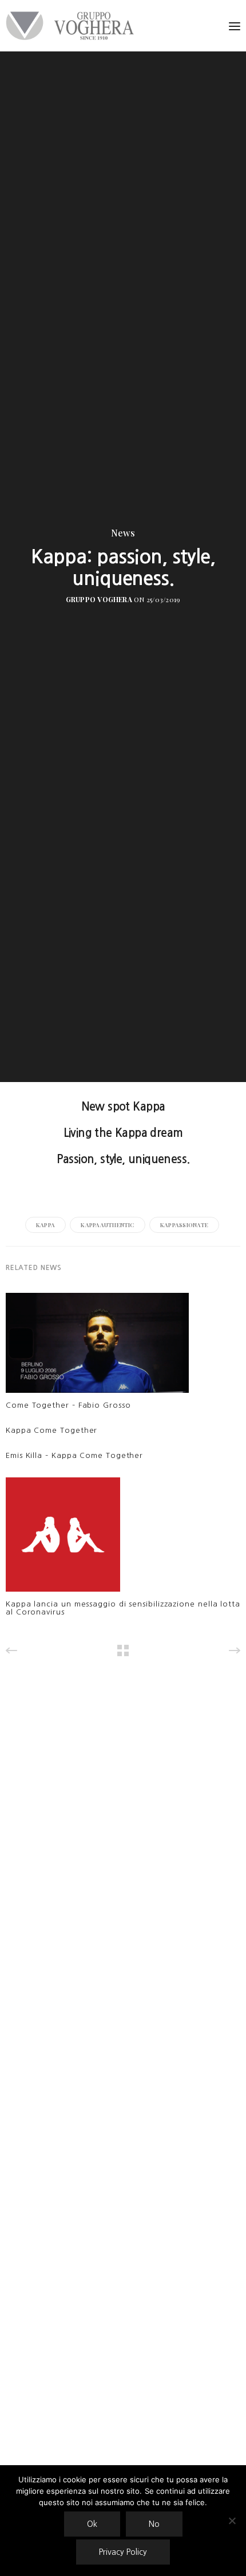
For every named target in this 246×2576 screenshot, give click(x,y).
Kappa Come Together (51, 1430)
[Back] (123, 1650)
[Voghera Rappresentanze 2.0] (73, 26)
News (123, 533)
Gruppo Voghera (99, 599)
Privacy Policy (123, 2552)
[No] (232, 2521)
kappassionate (184, 1225)
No (154, 2524)
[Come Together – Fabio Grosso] (97, 1346)
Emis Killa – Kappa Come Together (74, 1455)
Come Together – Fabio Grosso (68, 1405)
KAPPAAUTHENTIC (107, 1225)
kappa (45, 1225)
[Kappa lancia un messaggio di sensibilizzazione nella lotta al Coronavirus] (63, 1537)
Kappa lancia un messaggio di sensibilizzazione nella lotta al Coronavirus (123, 1608)
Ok (92, 2524)
